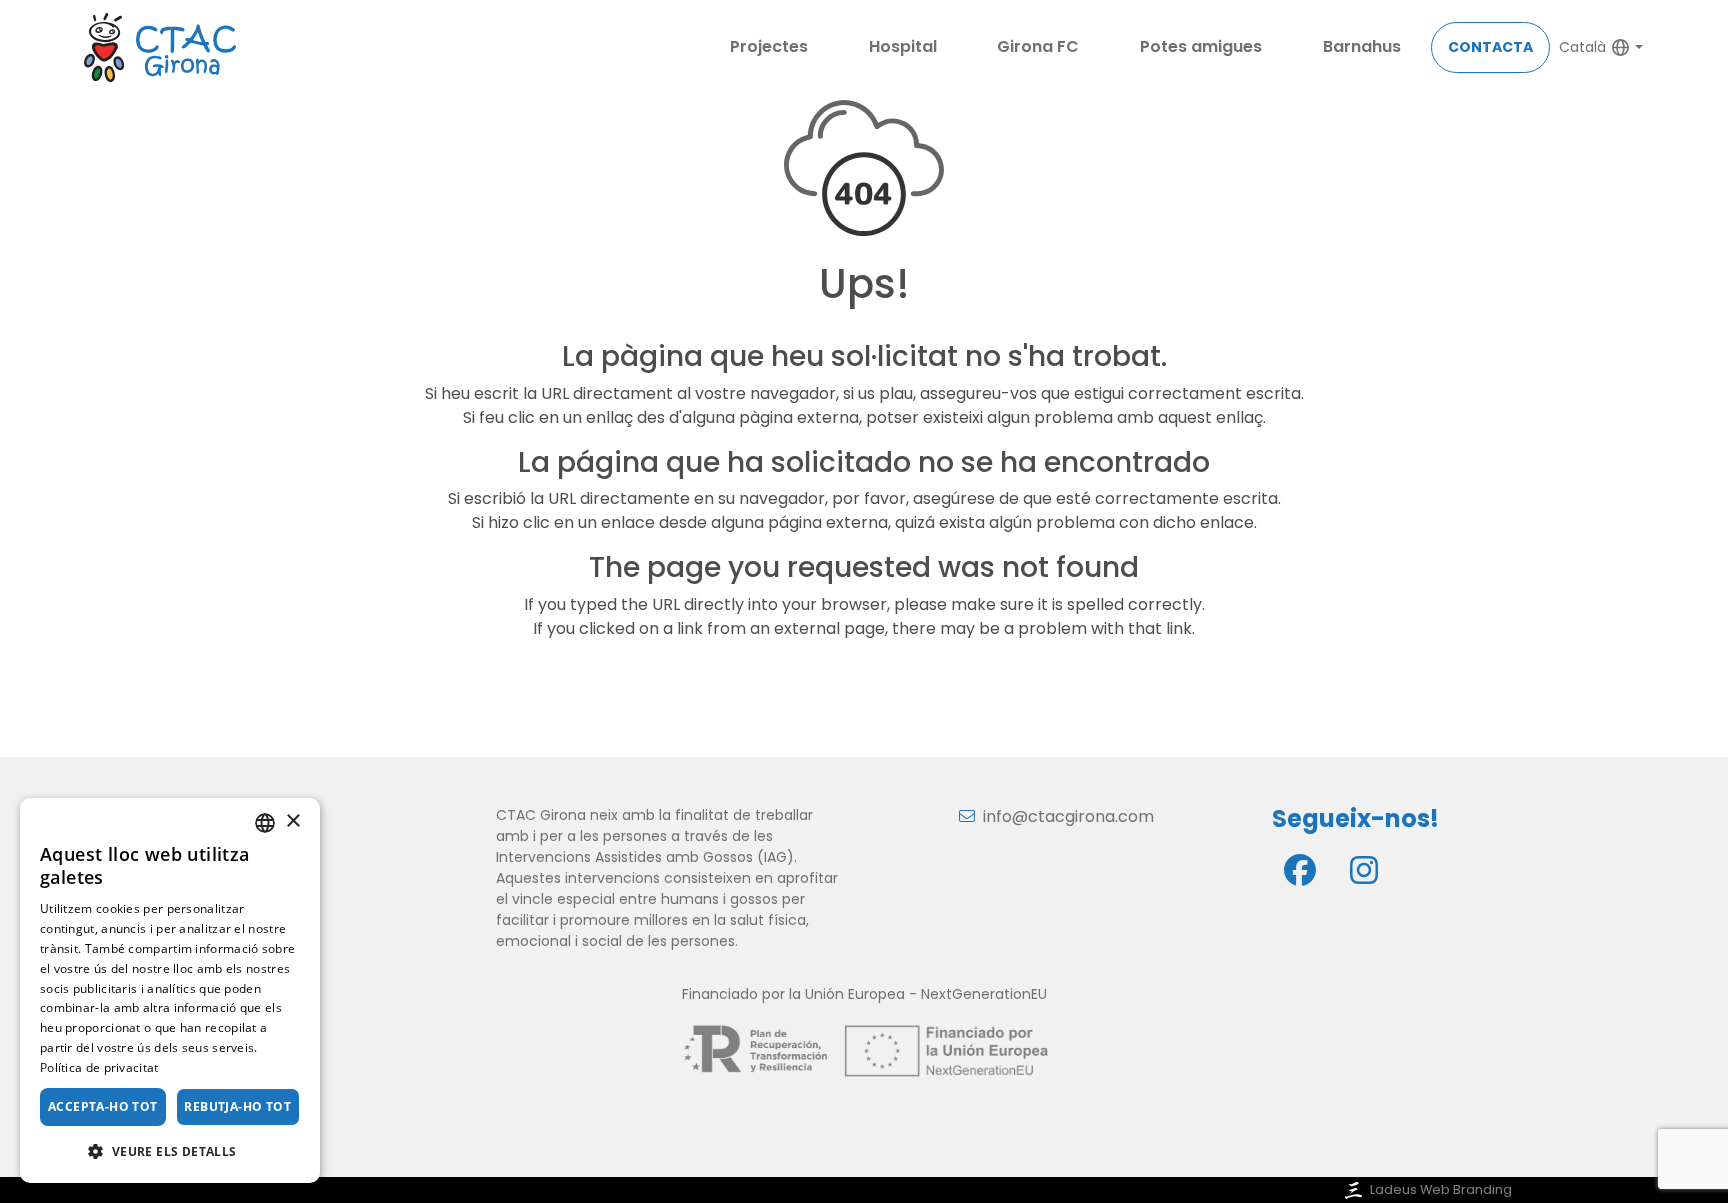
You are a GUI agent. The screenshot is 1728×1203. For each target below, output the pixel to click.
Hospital (903, 46)
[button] (170, 1151)
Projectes (769, 46)
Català (1582, 47)
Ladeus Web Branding (1441, 1189)
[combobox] (265, 823)
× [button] (292, 821)
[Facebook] (1300, 870)
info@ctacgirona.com (1068, 816)
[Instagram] (1364, 870)
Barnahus (1362, 46)
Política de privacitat (99, 1067)
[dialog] (170, 990)
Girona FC (1038, 46)
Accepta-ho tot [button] (103, 1106)
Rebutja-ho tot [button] (237, 1106)
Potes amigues (1201, 46)
